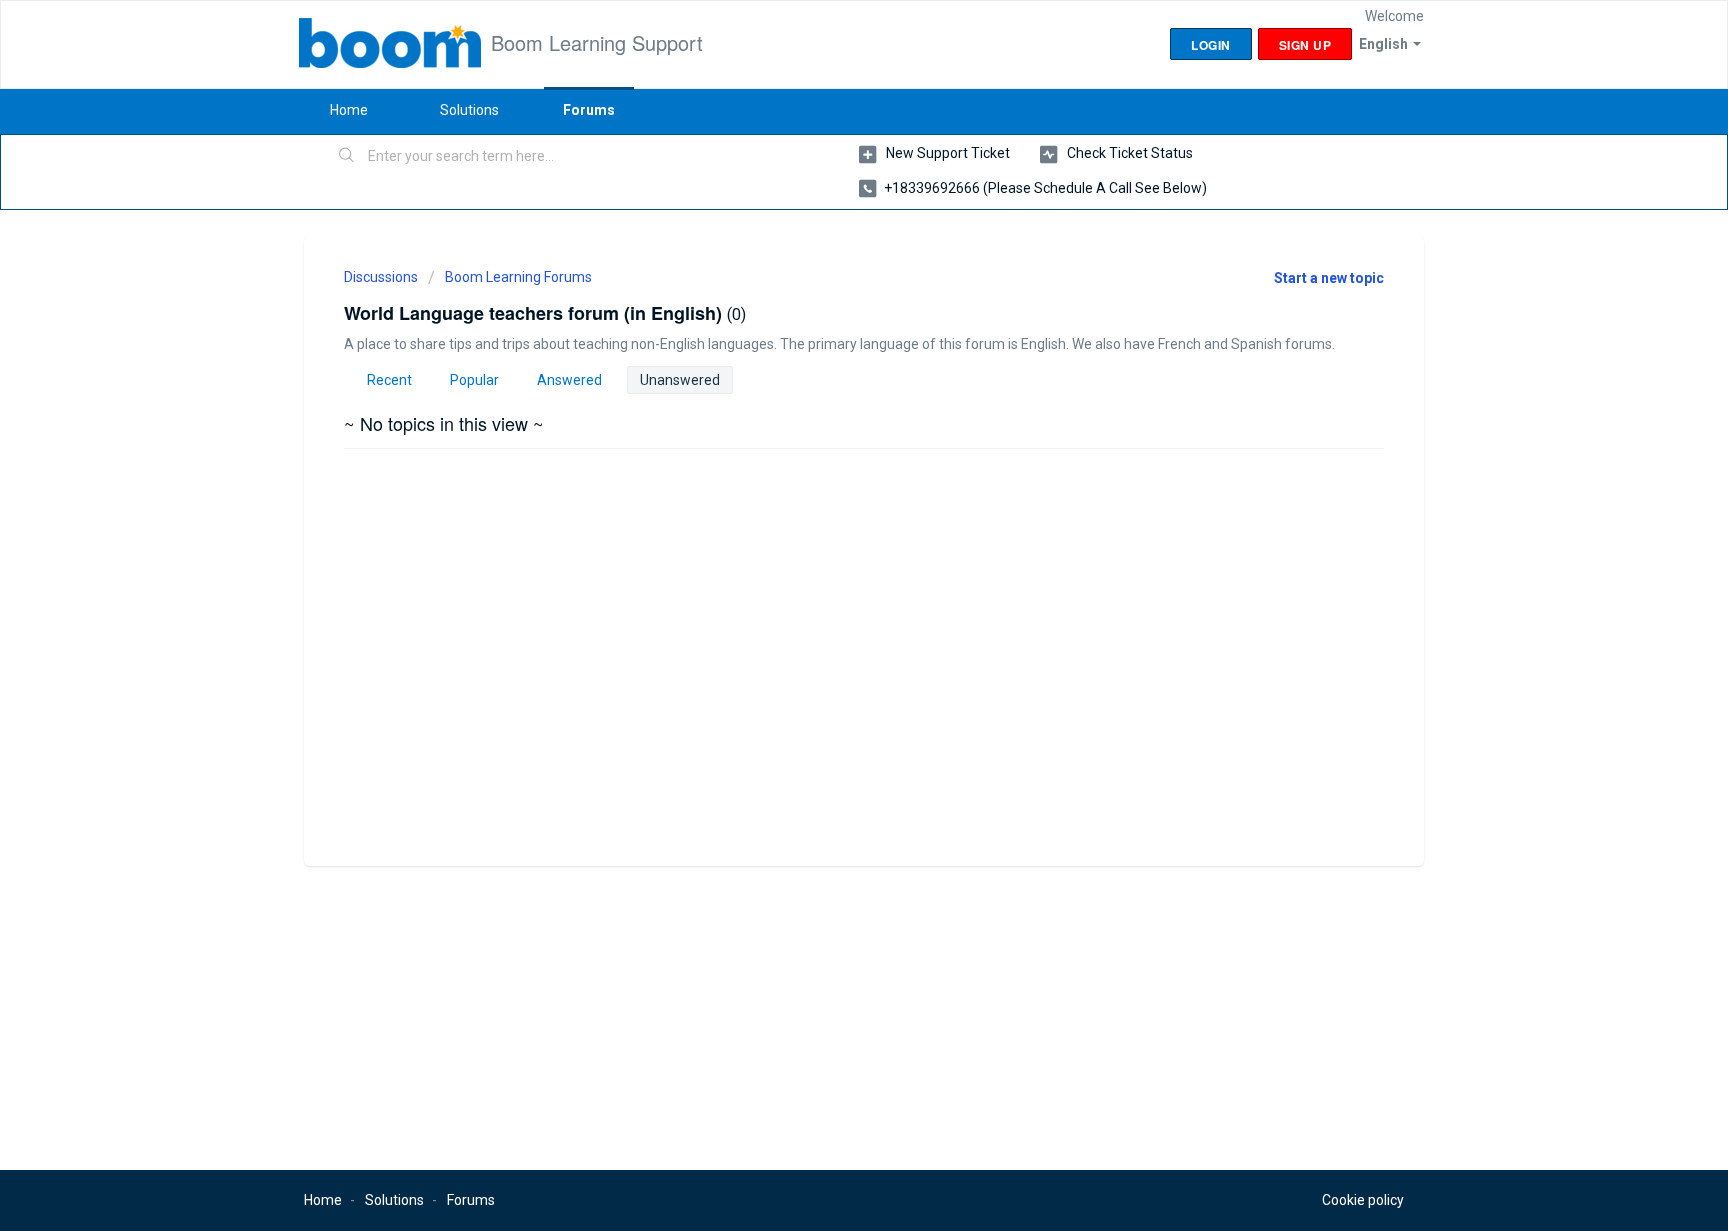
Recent (389, 380)
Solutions (469, 110)
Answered (569, 380)
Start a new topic (1329, 278)
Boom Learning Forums (518, 277)
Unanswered (680, 380)
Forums (589, 110)
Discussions (381, 277)
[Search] (347, 157)
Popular (474, 380)
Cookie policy (1363, 1200)
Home (349, 110)
